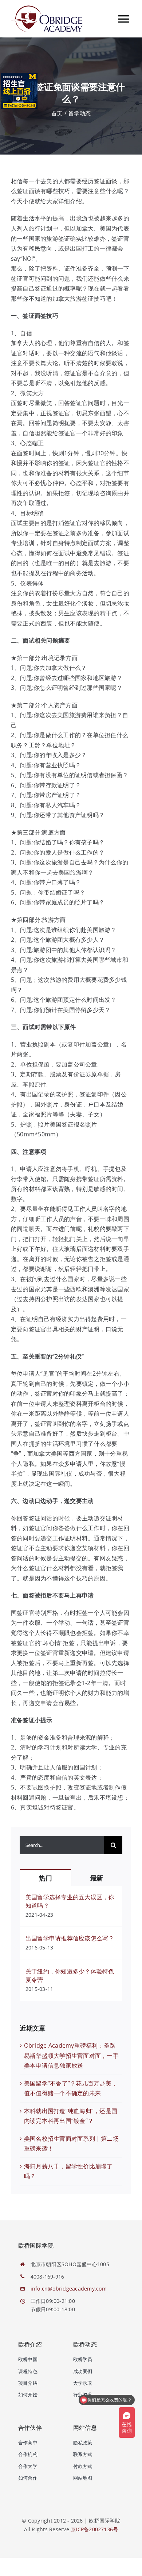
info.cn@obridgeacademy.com (69, 2289)
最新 (97, 1878)
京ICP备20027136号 (94, 2529)
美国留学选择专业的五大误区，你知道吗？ (70, 1901)
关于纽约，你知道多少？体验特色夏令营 (70, 1975)
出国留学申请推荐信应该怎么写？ (70, 1938)
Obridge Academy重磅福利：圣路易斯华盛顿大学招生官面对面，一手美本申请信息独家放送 (71, 2055)
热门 (45, 1878)
